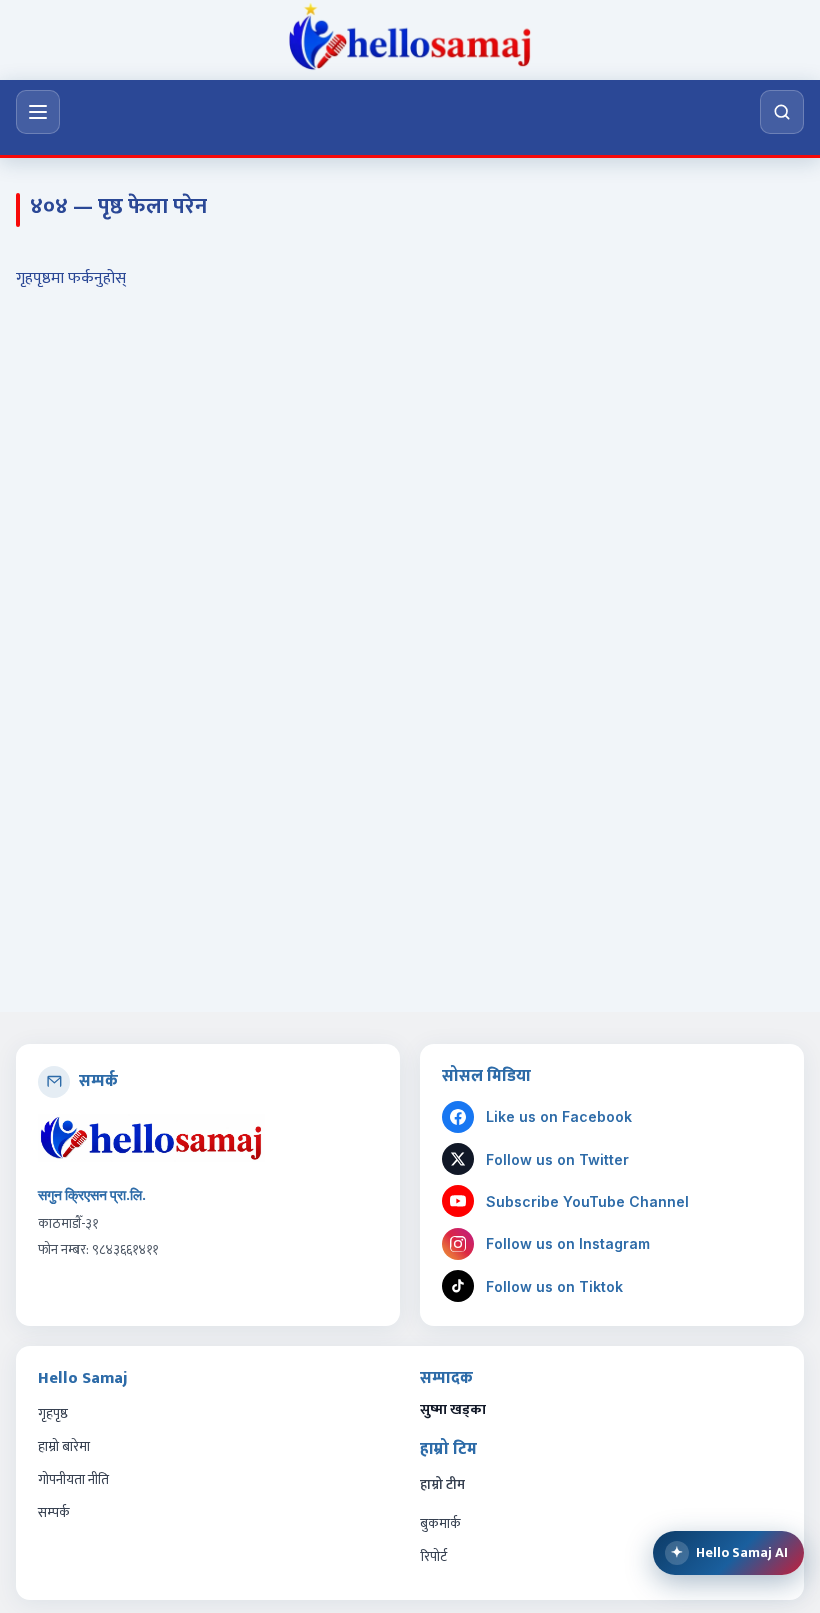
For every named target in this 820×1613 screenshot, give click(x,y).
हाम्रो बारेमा (64, 1446)
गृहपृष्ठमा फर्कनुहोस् (71, 278)
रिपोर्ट (433, 1556)
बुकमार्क (440, 1523)
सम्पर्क (54, 1512)
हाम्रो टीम (442, 1485)
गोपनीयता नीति (73, 1479)
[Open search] (782, 112)
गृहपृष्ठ (53, 1413)
